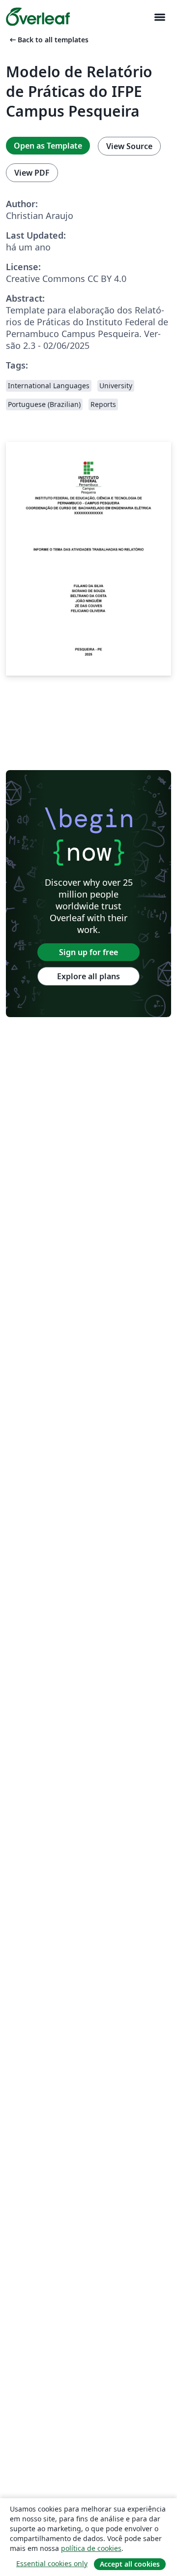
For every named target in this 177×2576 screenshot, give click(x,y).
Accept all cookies (130, 2564)
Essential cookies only (52, 2563)
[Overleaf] (38, 17)
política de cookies (91, 2548)
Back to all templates (48, 40)
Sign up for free (88, 952)
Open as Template (48, 146)
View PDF (32, 173)
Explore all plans (88, 976)
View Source (129, 146)
